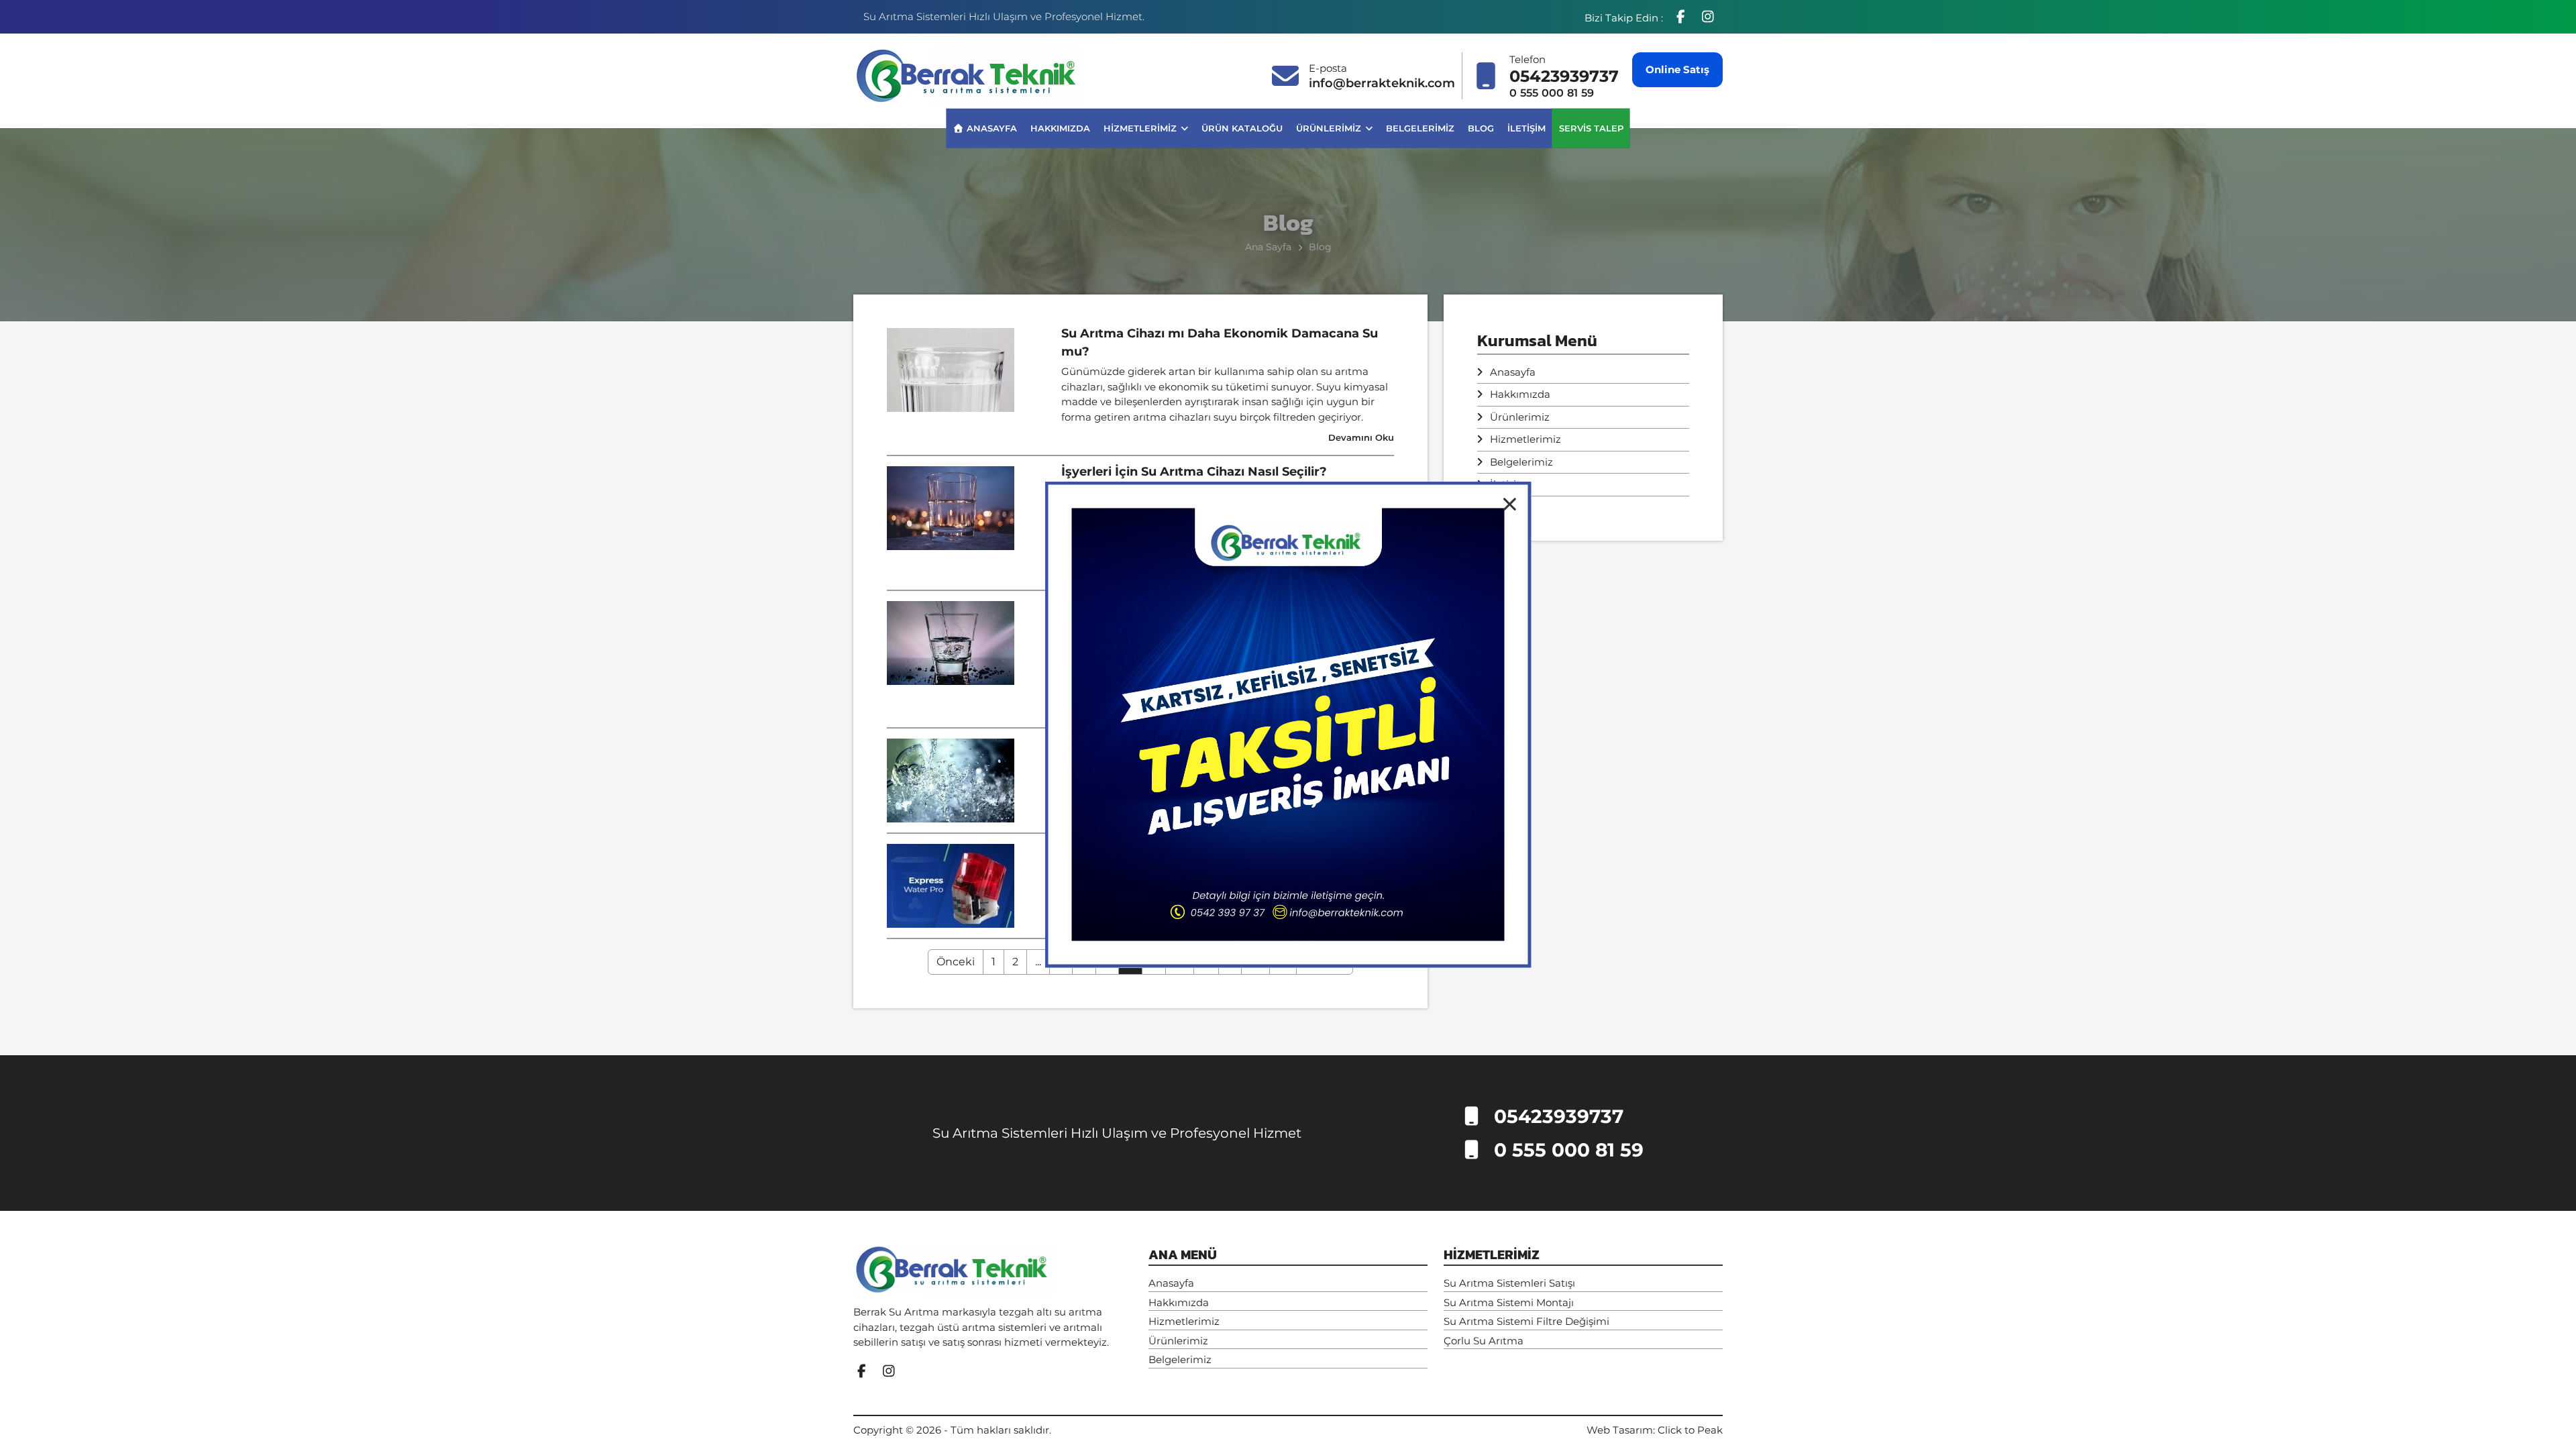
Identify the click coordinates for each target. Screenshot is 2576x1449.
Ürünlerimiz (1330, 127)
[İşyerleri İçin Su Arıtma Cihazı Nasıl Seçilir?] (951, 507)
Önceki (956, 962)
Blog (1481, 127)
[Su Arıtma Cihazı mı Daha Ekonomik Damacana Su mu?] (951, 369)
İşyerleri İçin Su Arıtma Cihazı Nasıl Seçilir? (1194, 472)
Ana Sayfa (1268, 247)
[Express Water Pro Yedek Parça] (951, 884)
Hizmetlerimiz (1141, 127)
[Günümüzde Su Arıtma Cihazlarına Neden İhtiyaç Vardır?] (951, 642)
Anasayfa (990, 127)
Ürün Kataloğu (1242, 127)
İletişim (1526, 127)
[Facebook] (1682, 17)
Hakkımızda (1060, 127)
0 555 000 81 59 (1552, 93)
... (1038, 962)
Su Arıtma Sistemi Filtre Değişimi (1526, 1321)
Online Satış (1677, 69)
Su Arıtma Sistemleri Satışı (1509, 1283)
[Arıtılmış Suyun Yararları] (951, 779)
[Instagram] (1708, 17)
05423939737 (1564, 76)
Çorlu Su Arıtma (1484, 1341)
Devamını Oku (1361, 437)
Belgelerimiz (1420, 127)
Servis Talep (1591, 127)
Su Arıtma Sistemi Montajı (1509, 1302)
